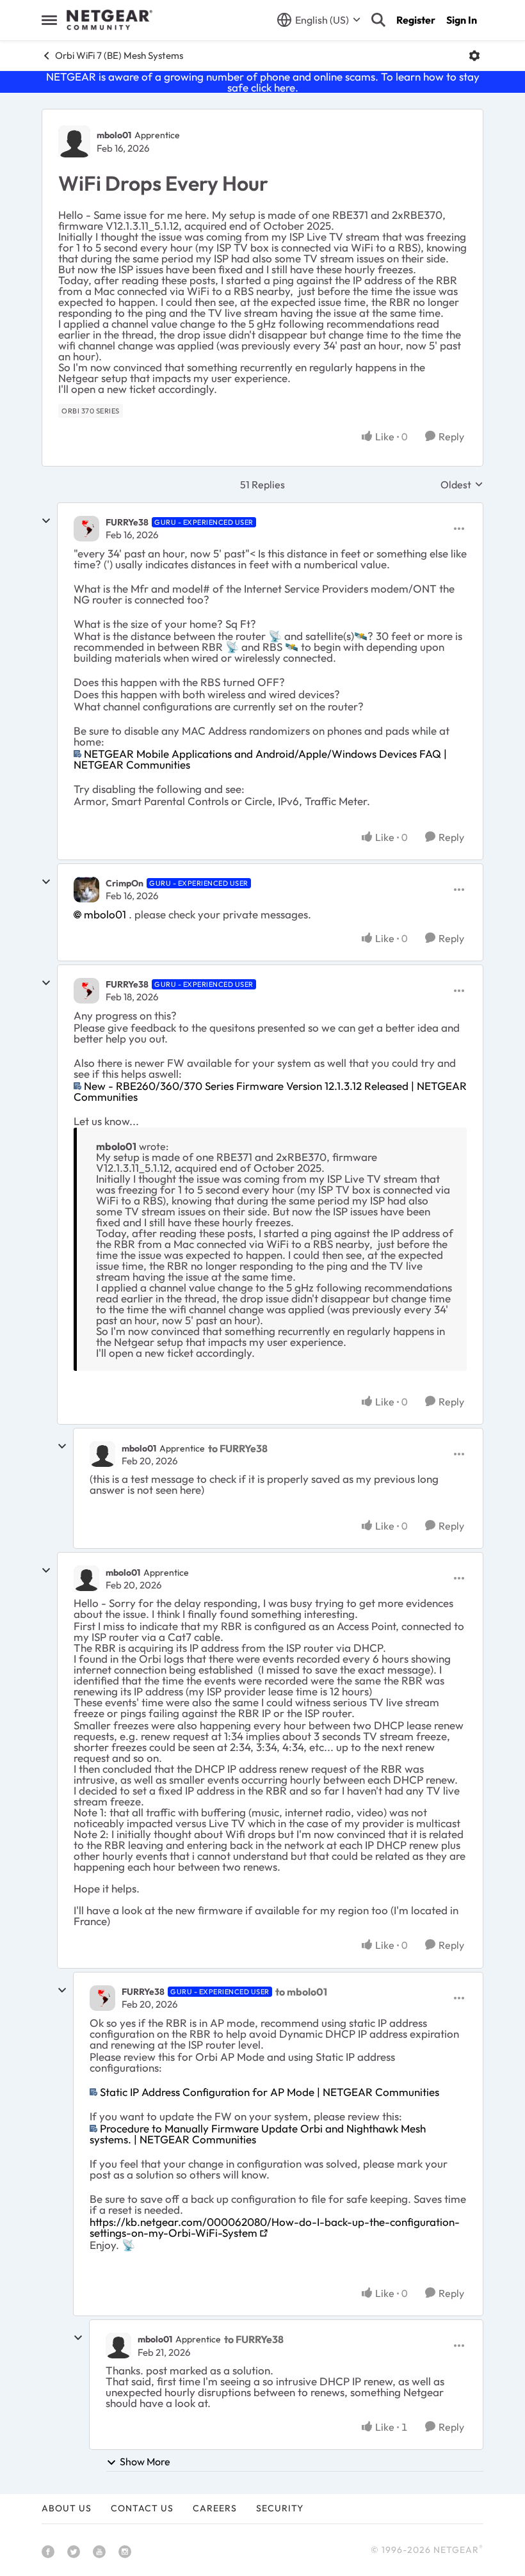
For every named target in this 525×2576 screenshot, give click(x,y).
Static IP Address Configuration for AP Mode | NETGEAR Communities (270, 2092)
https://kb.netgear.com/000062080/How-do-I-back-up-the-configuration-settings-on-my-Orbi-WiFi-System (275, 2227)
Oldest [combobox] (462, 484)
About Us (67, 2508)
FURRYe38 (127, 522)
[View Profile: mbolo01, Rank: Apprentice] (74, 141)
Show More (145, 2461)
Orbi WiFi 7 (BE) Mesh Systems (119, 55)
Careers (215, 2508)
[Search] (378, 20)
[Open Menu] (474, 56)
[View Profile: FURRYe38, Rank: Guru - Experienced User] (86, 529)
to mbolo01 (301, 1992)
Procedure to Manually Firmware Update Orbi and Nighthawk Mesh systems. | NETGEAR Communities (258, 2134)
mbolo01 (114, 135)
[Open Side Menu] (49, 20)
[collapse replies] (46, 521)
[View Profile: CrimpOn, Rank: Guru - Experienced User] (86, 890)
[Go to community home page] (109, 20)
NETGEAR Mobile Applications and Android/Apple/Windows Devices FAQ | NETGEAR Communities (260, 759)
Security (280, 2508)
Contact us (142, 2508)
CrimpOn (125, 883)
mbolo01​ (105, 914)
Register (416, 20)
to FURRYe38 (238, 1448)
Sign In (462, 20)
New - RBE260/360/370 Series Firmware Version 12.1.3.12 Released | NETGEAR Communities (270, 1091)
